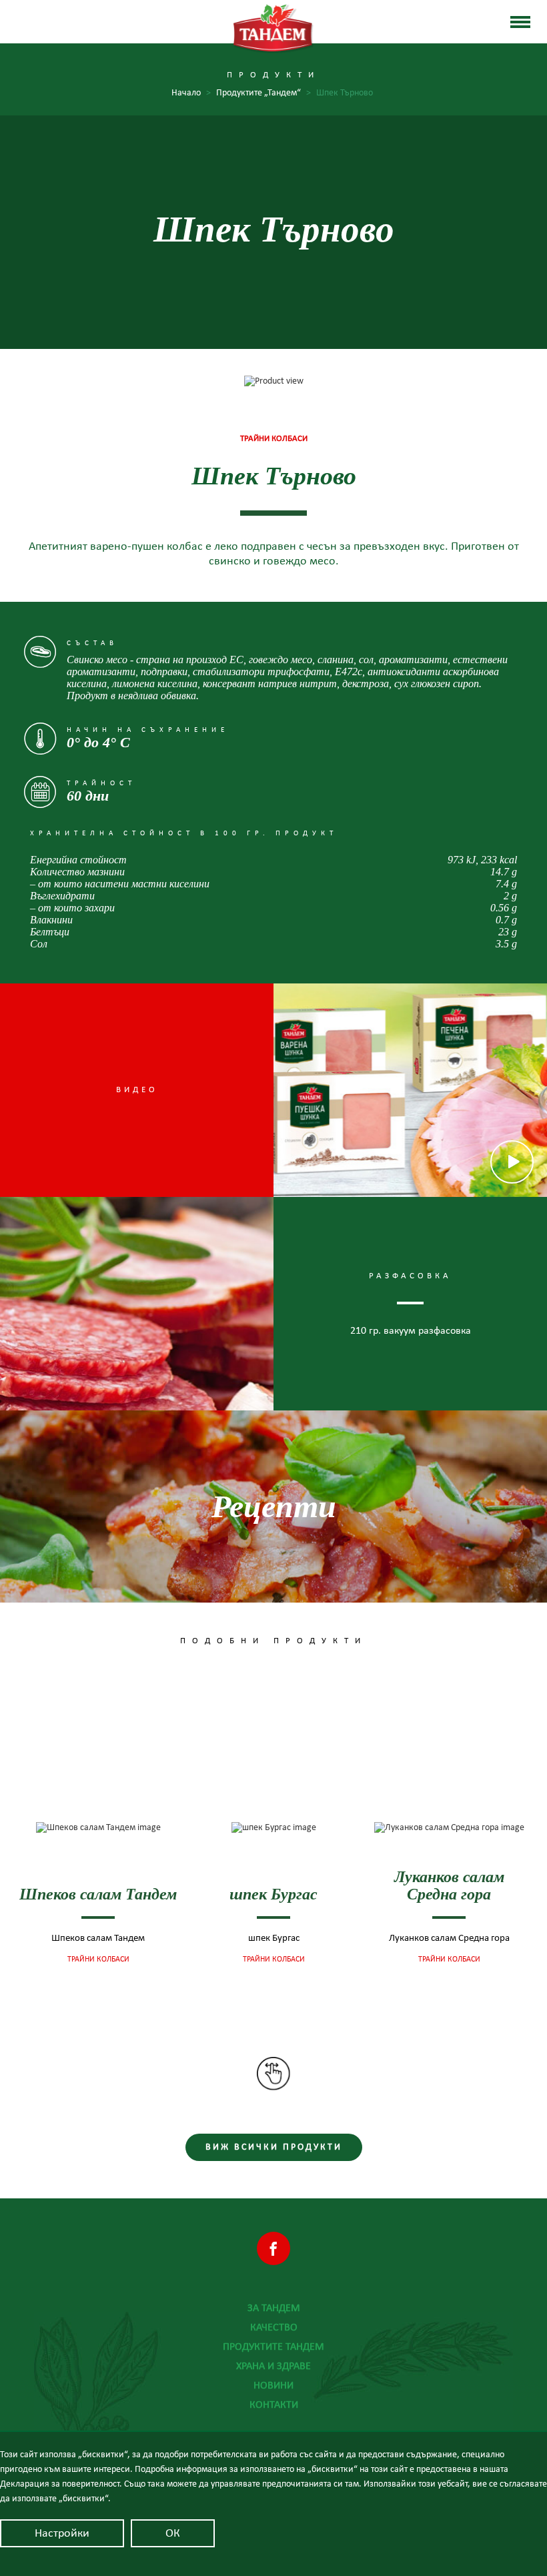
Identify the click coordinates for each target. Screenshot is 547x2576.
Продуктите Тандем (273, 2346)
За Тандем (274, 2308)
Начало (191, 93)
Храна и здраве (273, 2366)
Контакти (274, 2405)
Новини (273, 2385)
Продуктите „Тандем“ (263, 93)
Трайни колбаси (98, 1960)
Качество (274, 2327)
